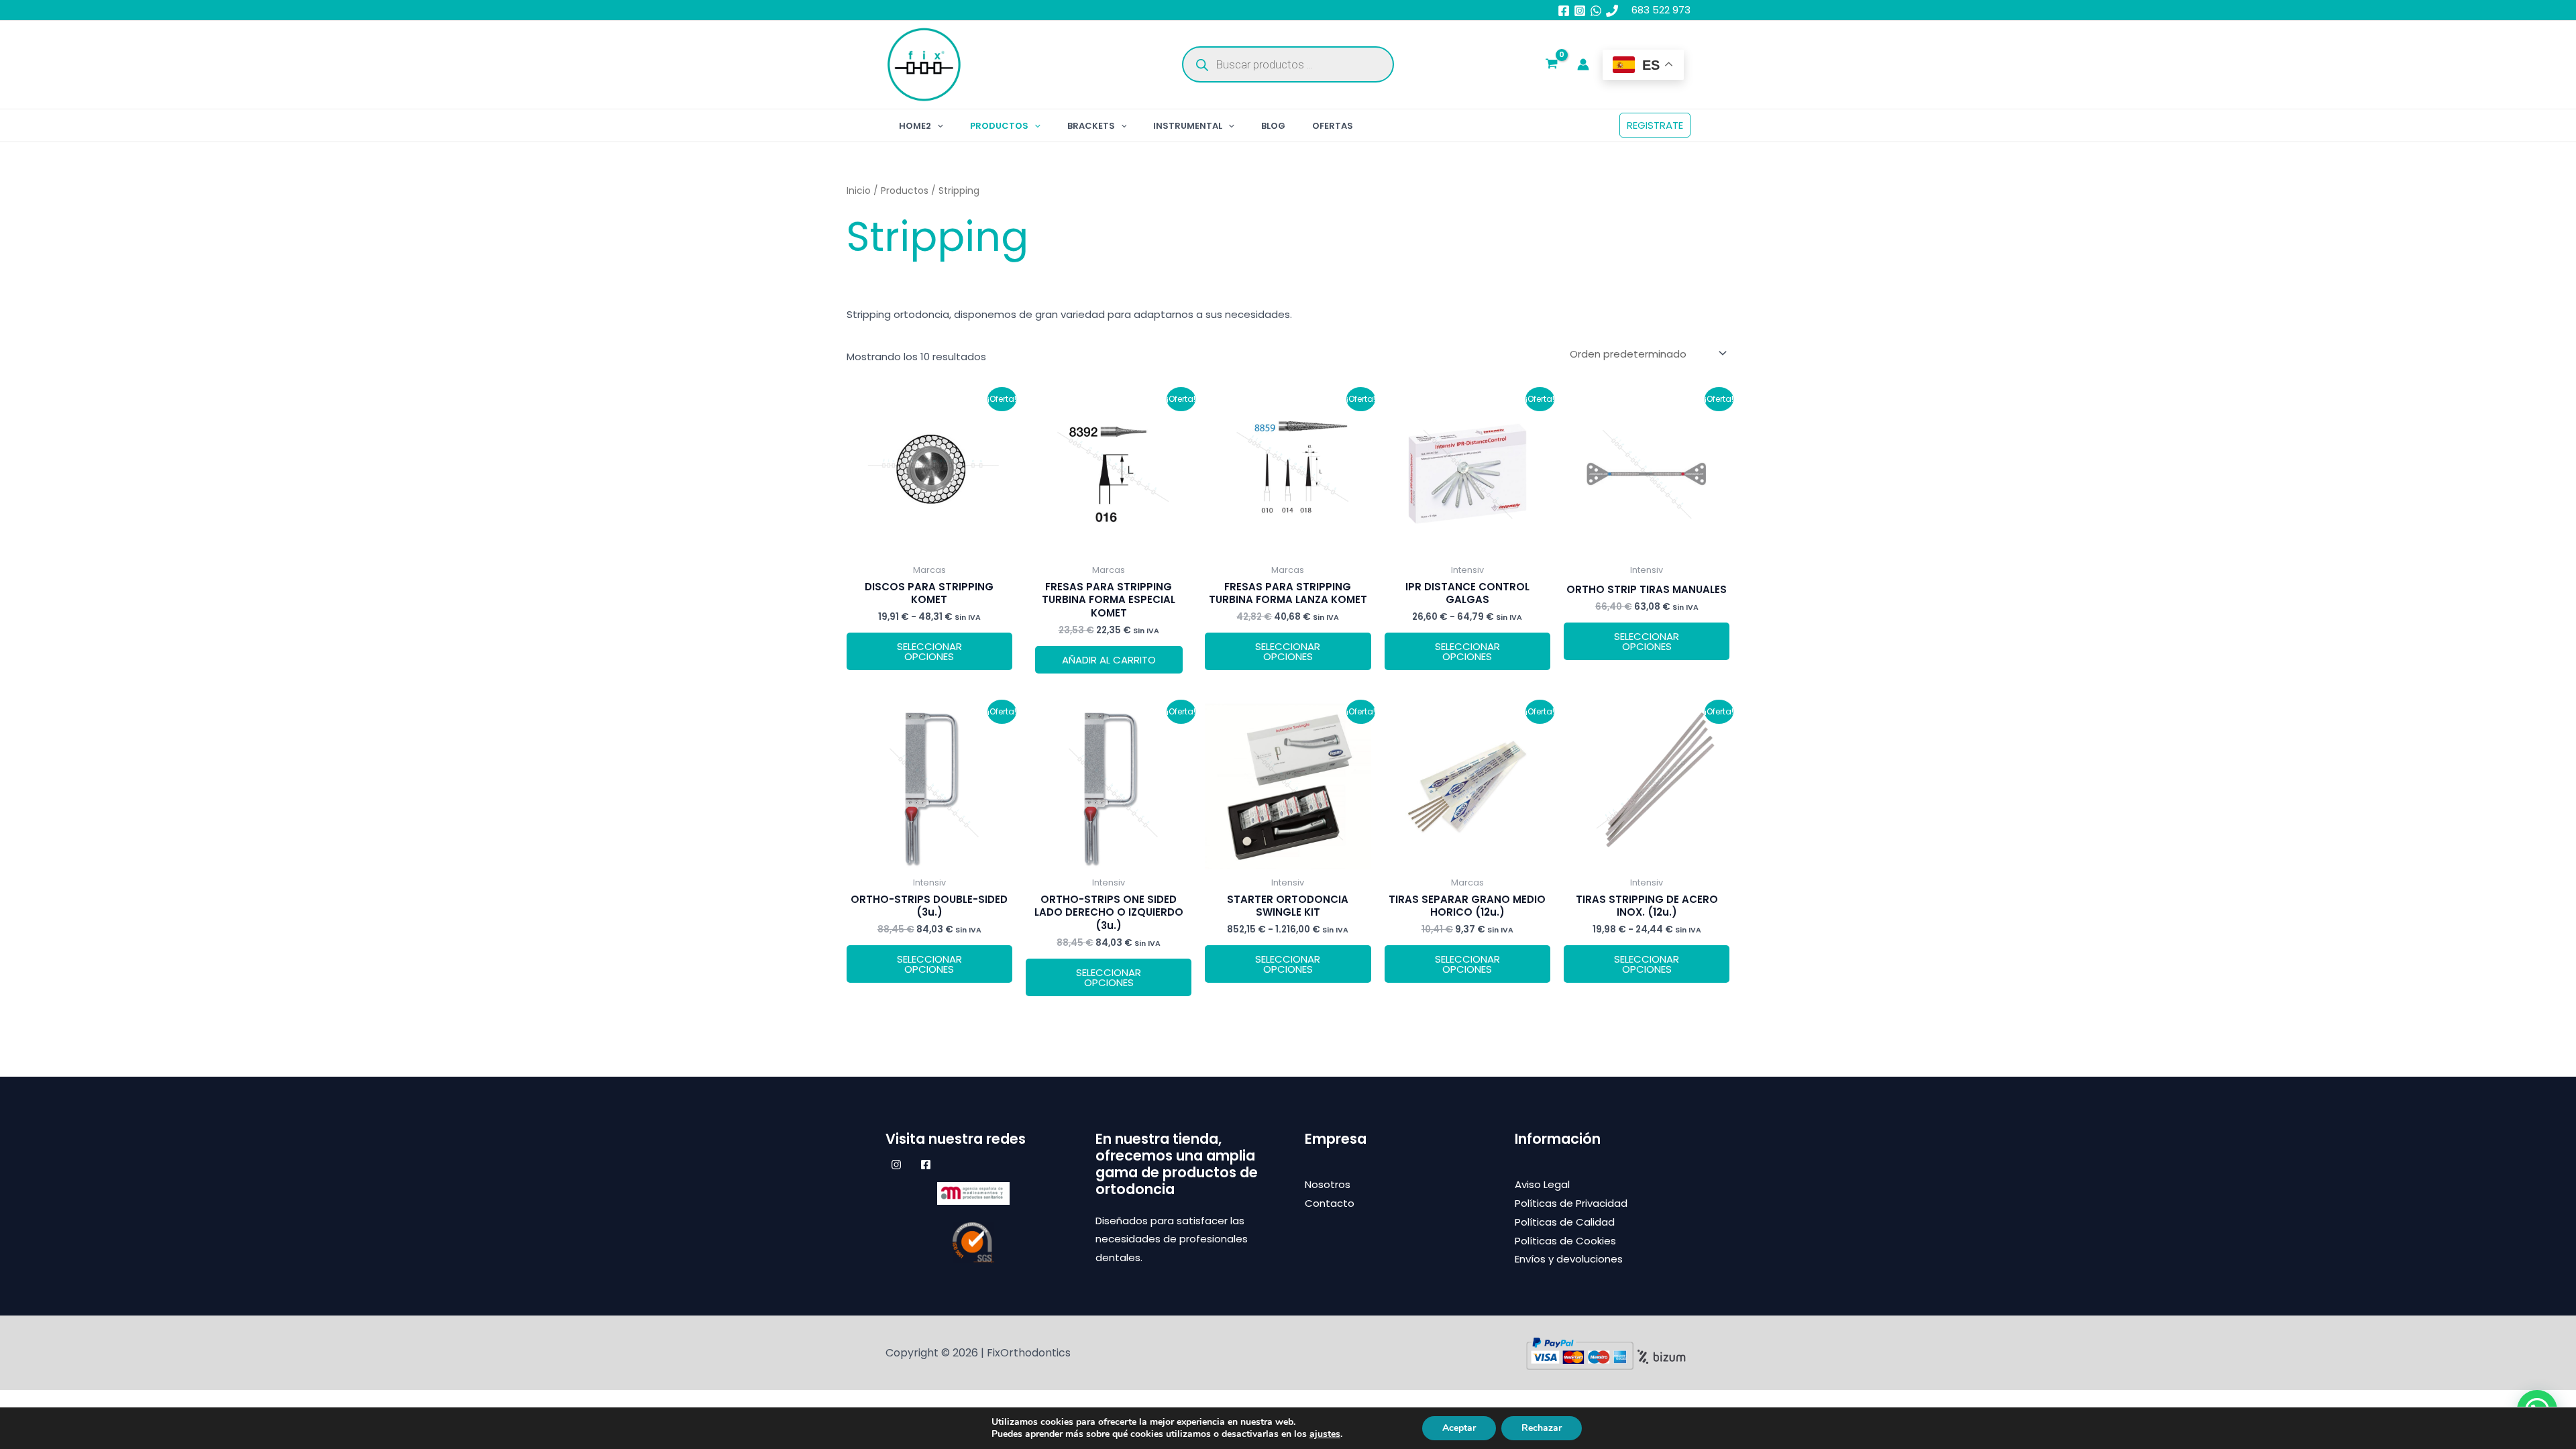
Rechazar (1542, 1428)
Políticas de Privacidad (1571, 1203)
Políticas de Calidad (1565, 1222)
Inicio (859, 191)
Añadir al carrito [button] (1109, 660)
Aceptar (1459, 1428)
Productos (999, 126)
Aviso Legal (1542, 1184)
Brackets (1091, 126)
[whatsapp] (1596, 11)
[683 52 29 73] (1612, 11)
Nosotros (1328, 1184)
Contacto (1330, 1203)
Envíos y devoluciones (1569, 1259)
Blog (1273, 126)
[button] (937, 126)
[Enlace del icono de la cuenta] (1583, 64)
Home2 (915, 126)
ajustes (1325, 1434)
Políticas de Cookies (1565, 1241)
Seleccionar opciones (929, 651)
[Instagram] (1580, 11)
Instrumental (1188, 126)
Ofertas (1333, 126)
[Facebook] (1564, 11)
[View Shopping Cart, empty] (1552, 65)
